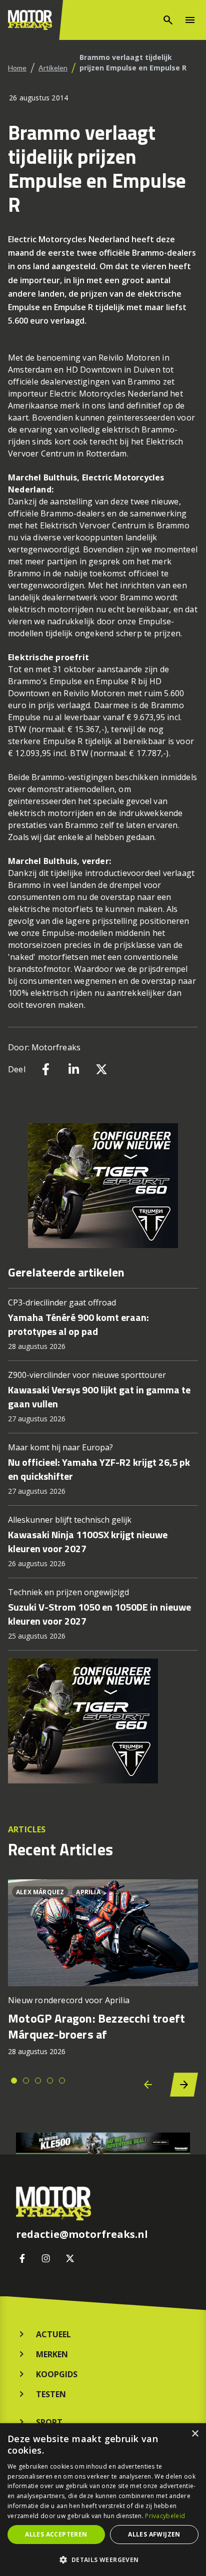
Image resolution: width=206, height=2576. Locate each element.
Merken (52, 2354)
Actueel (53, 2334)
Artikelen (53, 68)
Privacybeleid (165, 2516)
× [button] (195, 2434)
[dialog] (103, 2500)
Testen (51, 2394)
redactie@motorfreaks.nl (82, 2234)
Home (17, 68)
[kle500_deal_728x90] (103, 2143)
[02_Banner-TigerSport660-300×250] (103, 1186)
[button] (103, 2560)
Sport (49, 2422)
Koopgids (57, 2374)
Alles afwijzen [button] (154, 2534)
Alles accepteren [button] (56, 2534)
